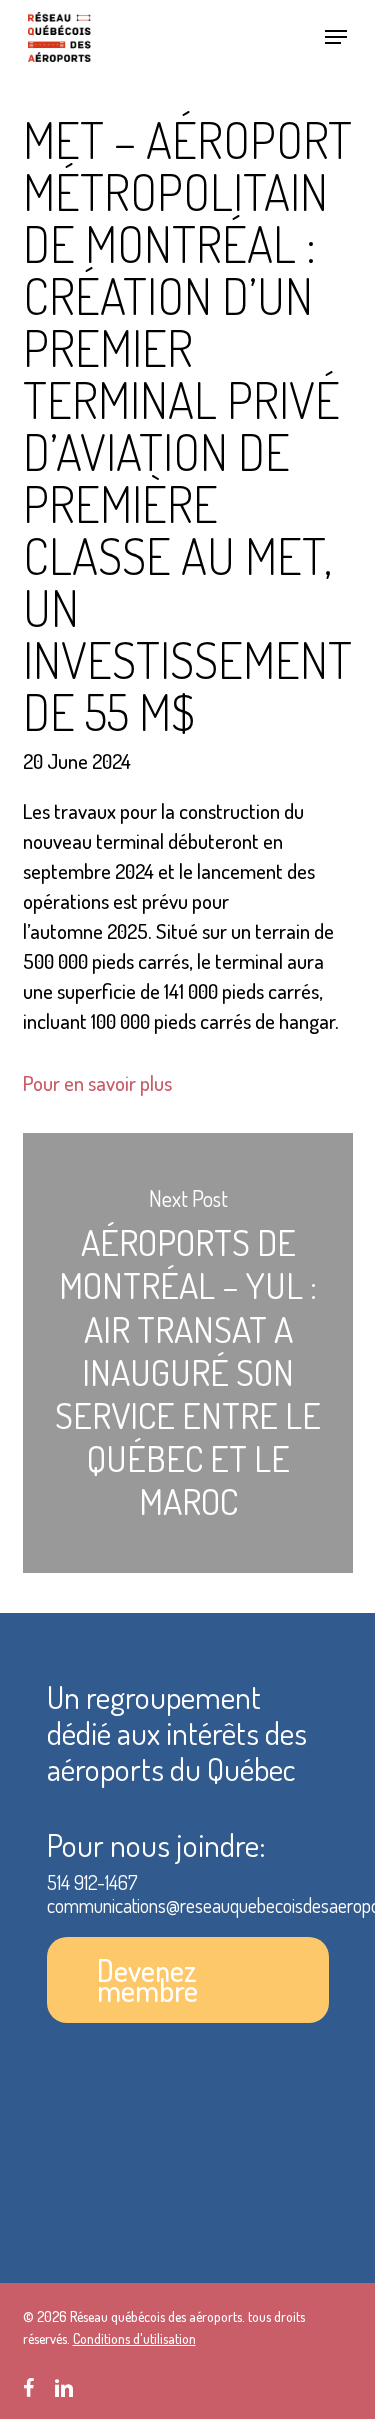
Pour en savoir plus (97, 1082)
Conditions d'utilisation (134, 2338)
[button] (336, 37)
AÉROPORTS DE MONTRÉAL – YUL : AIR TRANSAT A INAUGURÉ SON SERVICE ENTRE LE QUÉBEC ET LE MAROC (188, 1353)
